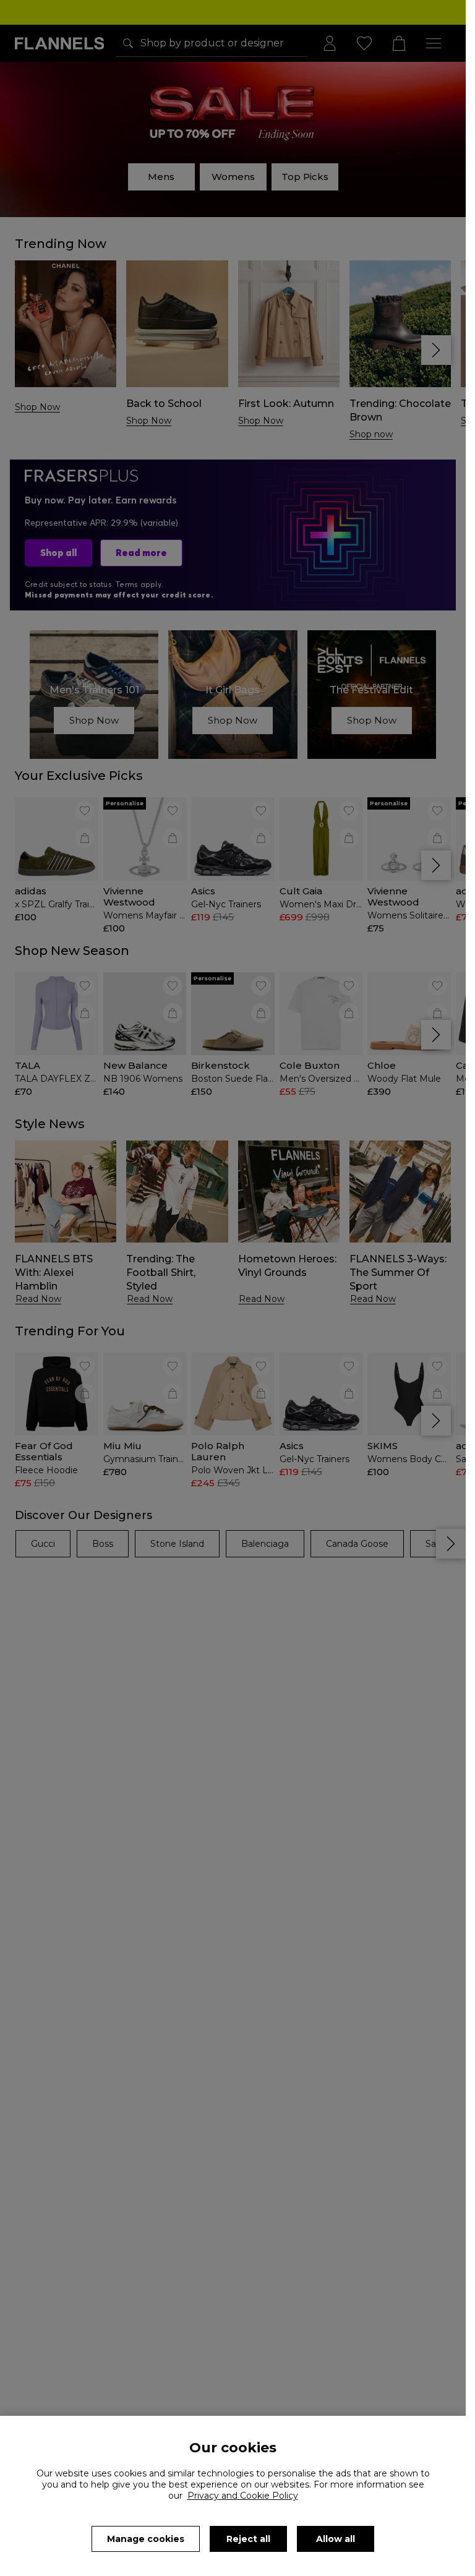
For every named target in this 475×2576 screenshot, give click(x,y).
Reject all (248, 2539)
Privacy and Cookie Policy (243, 2496)
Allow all (336, 2539)
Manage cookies (146, 2539)
